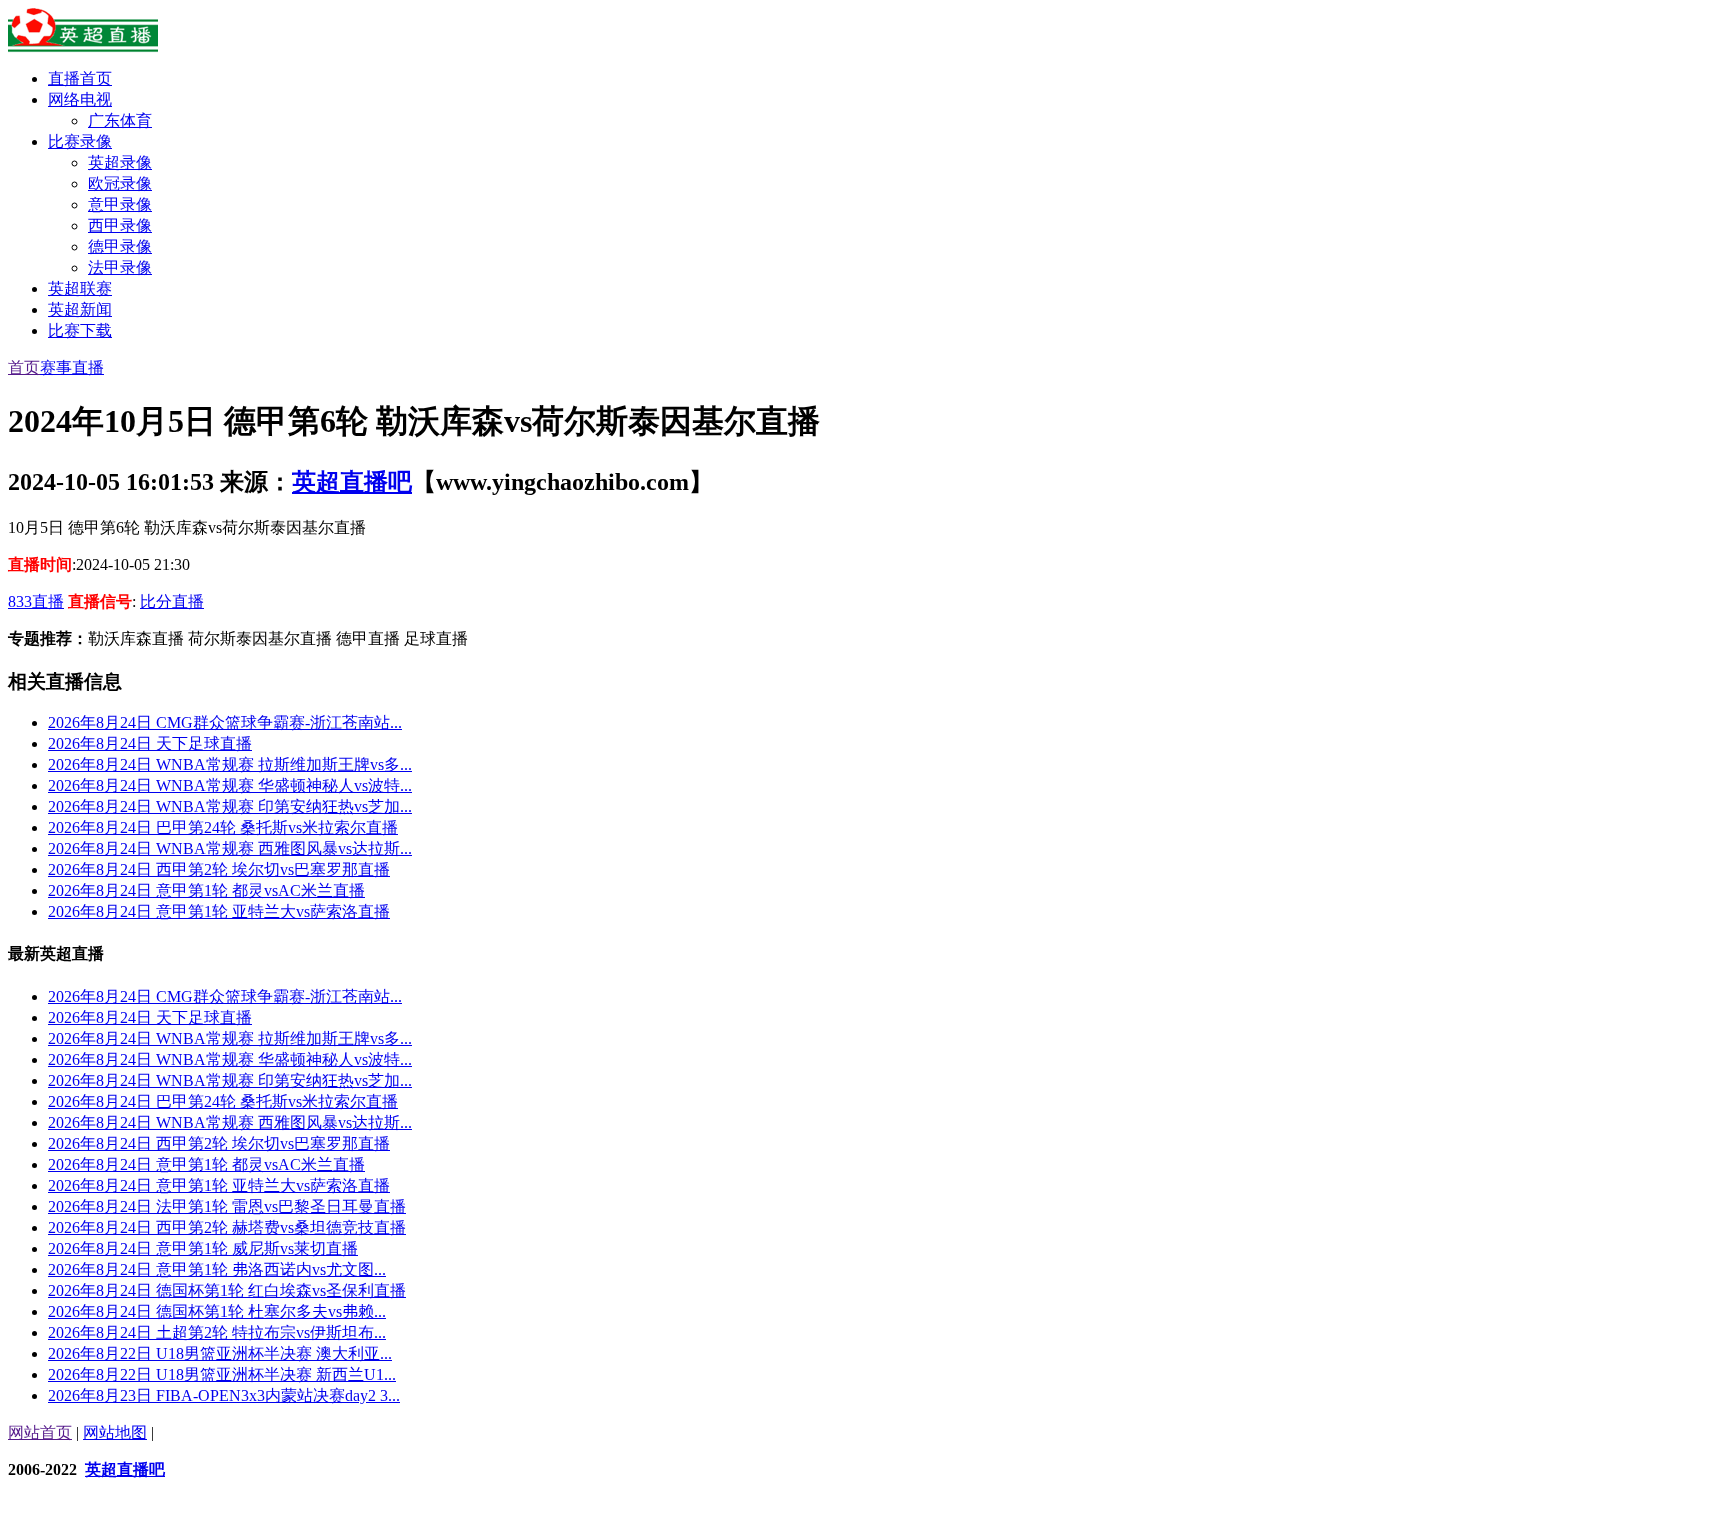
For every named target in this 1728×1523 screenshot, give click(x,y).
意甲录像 (120, 204)
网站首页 (40, 1432)
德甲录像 (120, 246)
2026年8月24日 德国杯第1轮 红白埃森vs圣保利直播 (227, 1290)
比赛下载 (80, 330)
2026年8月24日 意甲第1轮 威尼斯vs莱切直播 (203, 1248)
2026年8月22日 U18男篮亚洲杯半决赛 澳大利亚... (220, 1353)
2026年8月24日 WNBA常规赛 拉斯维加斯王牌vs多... (230, 764)
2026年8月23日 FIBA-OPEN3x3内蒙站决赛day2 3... (224, 1395)
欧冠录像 (120, 183)
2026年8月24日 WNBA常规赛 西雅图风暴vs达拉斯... (230, 848)
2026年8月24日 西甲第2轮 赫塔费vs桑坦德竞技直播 (227, 1227)
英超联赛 (80, 288)
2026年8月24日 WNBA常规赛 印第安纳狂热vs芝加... (230, 806)
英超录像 (120, 162)
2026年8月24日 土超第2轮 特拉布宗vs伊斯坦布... (217, 1332)
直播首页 (80, 78)
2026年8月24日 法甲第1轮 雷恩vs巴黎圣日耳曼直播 (227, 1206)
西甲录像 (120, 225)
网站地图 (115, 1432)
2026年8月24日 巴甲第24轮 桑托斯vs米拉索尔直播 (223, 827)
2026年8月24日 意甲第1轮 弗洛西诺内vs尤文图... (217, 1269)
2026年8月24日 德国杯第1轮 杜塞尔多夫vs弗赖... (217, 1311)
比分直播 (172, 601)
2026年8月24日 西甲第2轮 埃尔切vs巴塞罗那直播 (219, 869)
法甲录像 (120, 267)
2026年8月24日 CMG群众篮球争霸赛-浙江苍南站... (225, 722)
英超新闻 (80, 309)
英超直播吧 (352, 482)
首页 (24, 367)
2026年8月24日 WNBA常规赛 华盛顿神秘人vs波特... (230, 785)
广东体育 (120, 120)
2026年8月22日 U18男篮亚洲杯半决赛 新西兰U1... (222, 1374)
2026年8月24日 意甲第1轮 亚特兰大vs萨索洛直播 (219, 911)
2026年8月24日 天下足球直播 (150, 743)
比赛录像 (80, 141)
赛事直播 (72, 367)
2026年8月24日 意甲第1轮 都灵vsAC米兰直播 (206, 890)
